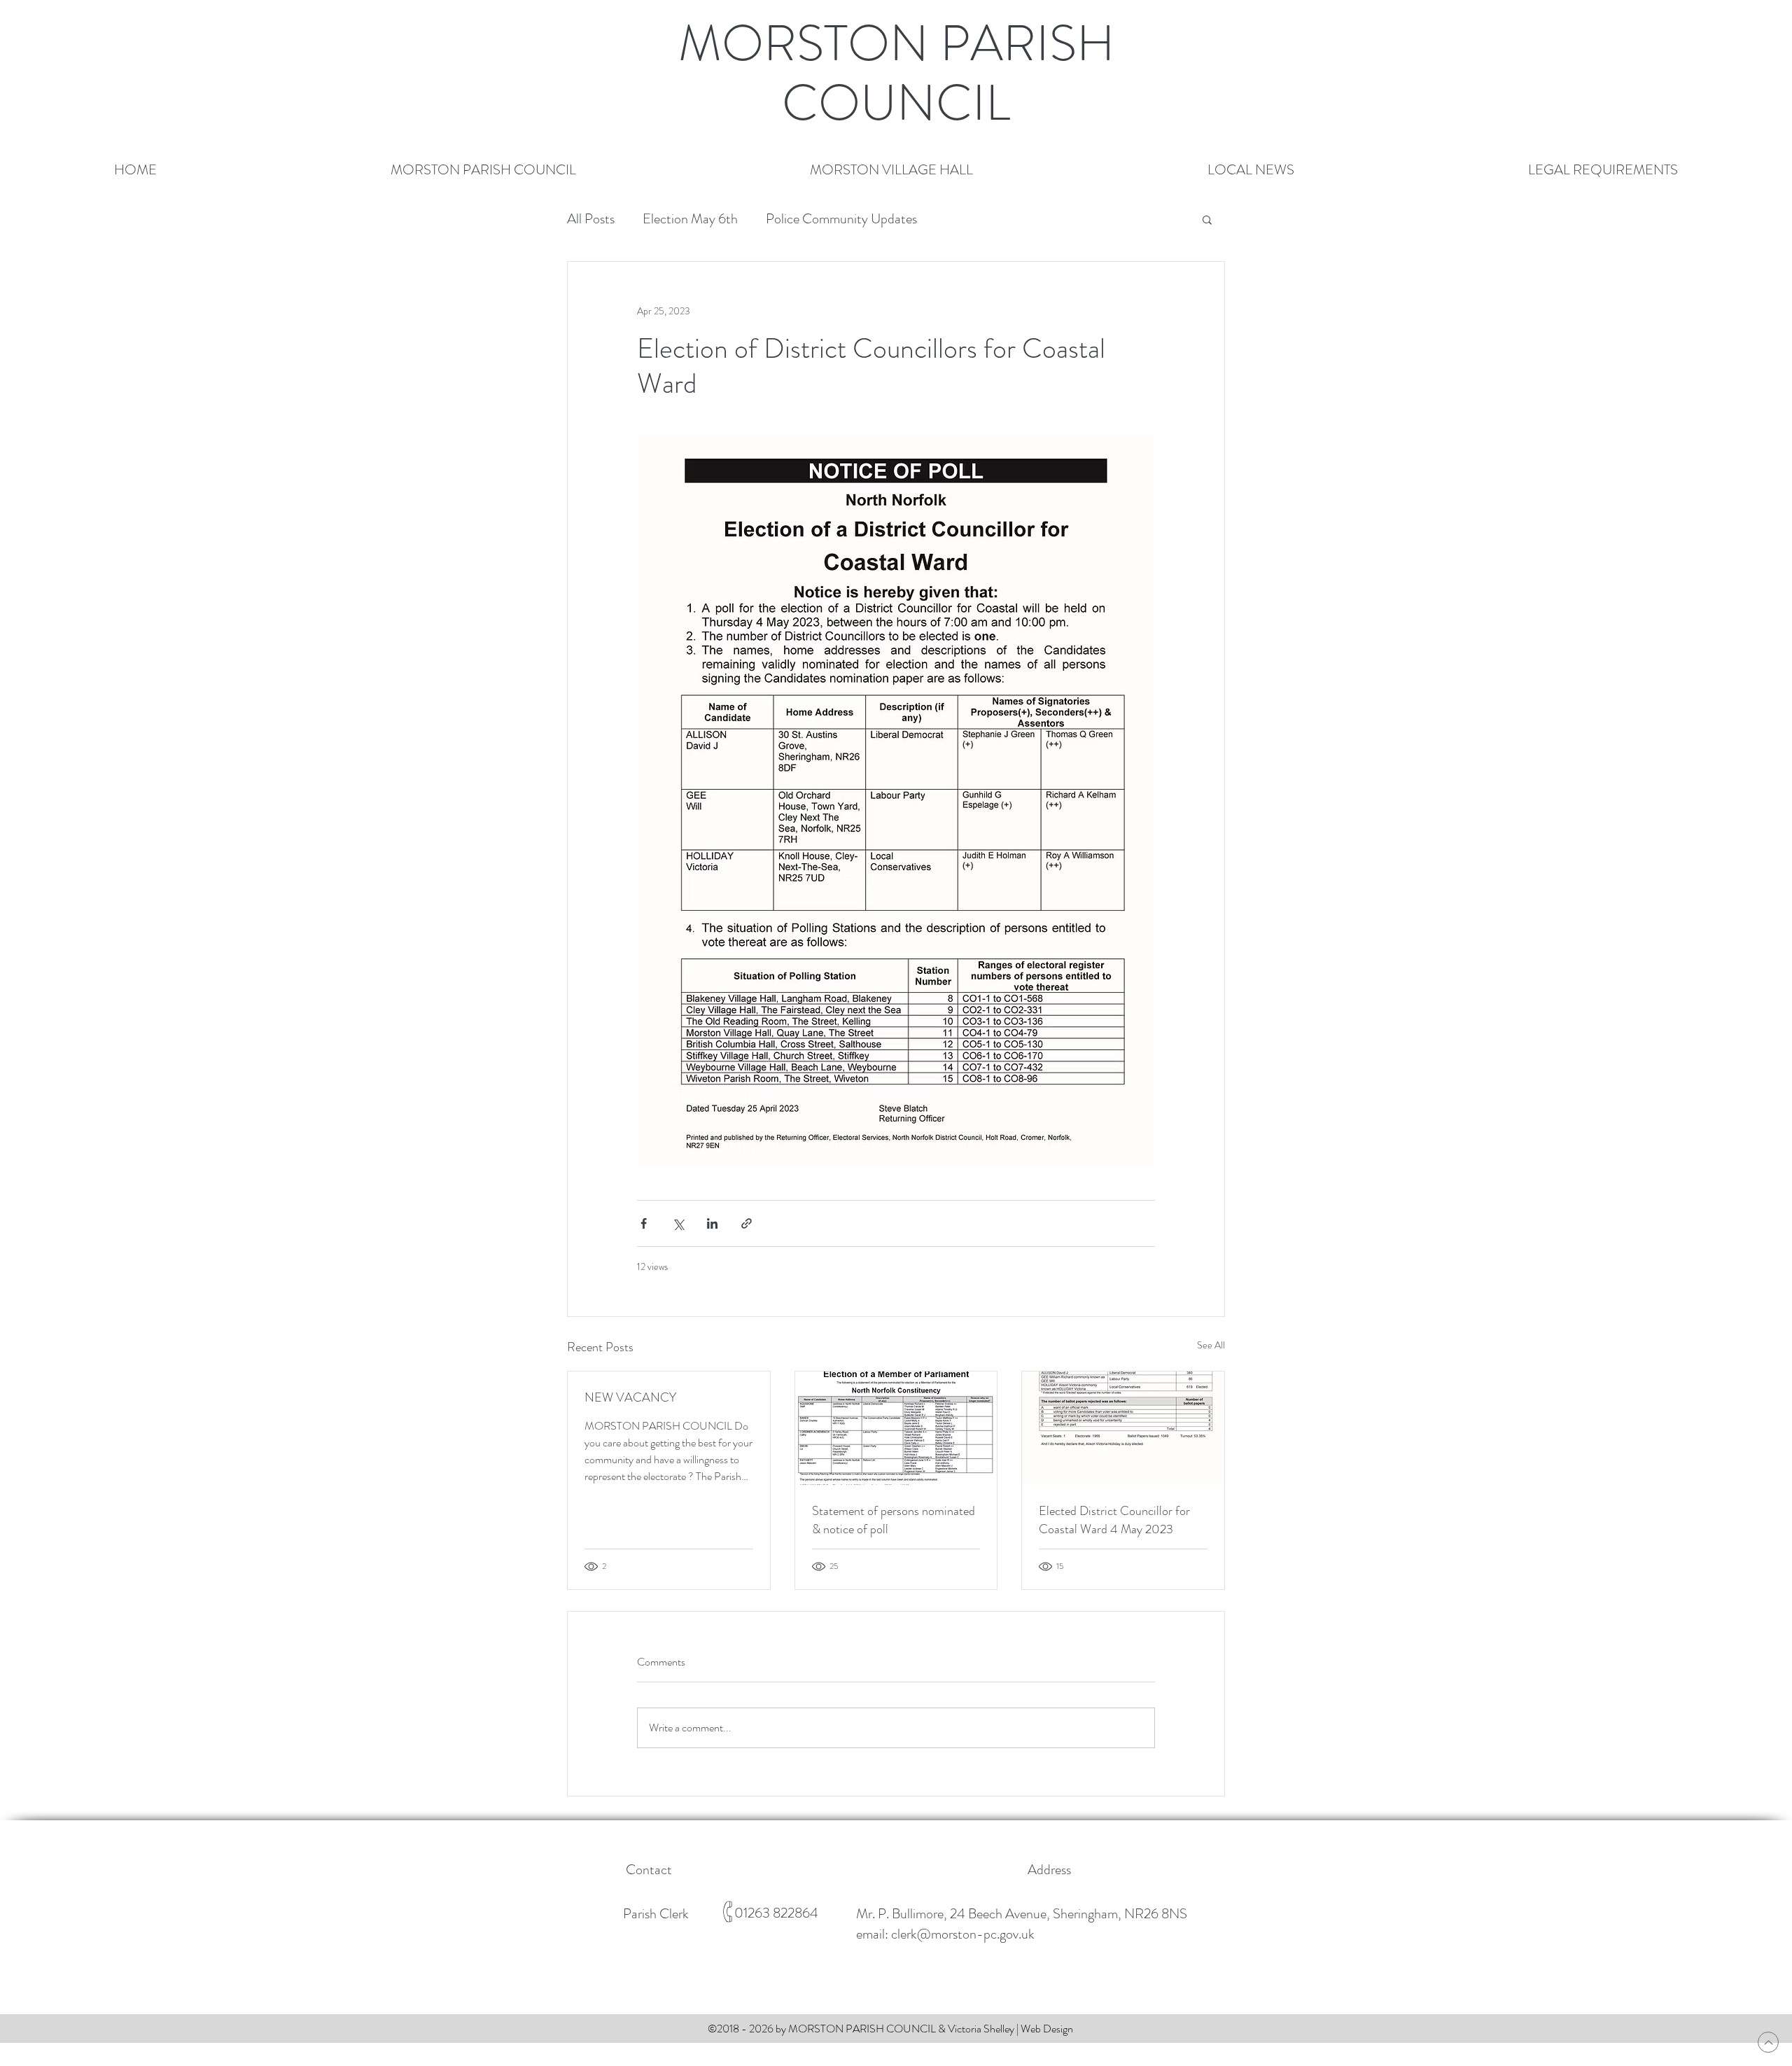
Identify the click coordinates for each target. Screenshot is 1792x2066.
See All (1211, 1345)
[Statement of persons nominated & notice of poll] (896, 1428)
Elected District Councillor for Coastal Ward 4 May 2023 (1114, 1520)
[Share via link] (747, 1223)
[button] (483, 170)
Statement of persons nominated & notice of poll (894, 1520)
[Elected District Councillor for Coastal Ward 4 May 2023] (1123, 1428)
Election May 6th (690, 219)
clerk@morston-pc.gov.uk (963, 1934)
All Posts (591, 219)
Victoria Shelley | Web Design (1010, 2029)
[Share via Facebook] (644, 1223)
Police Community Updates (841, 219)
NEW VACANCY (630, 1397)
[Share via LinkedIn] (712, 1223)
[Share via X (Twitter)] (678, 1223)
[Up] (1768, 2042)
